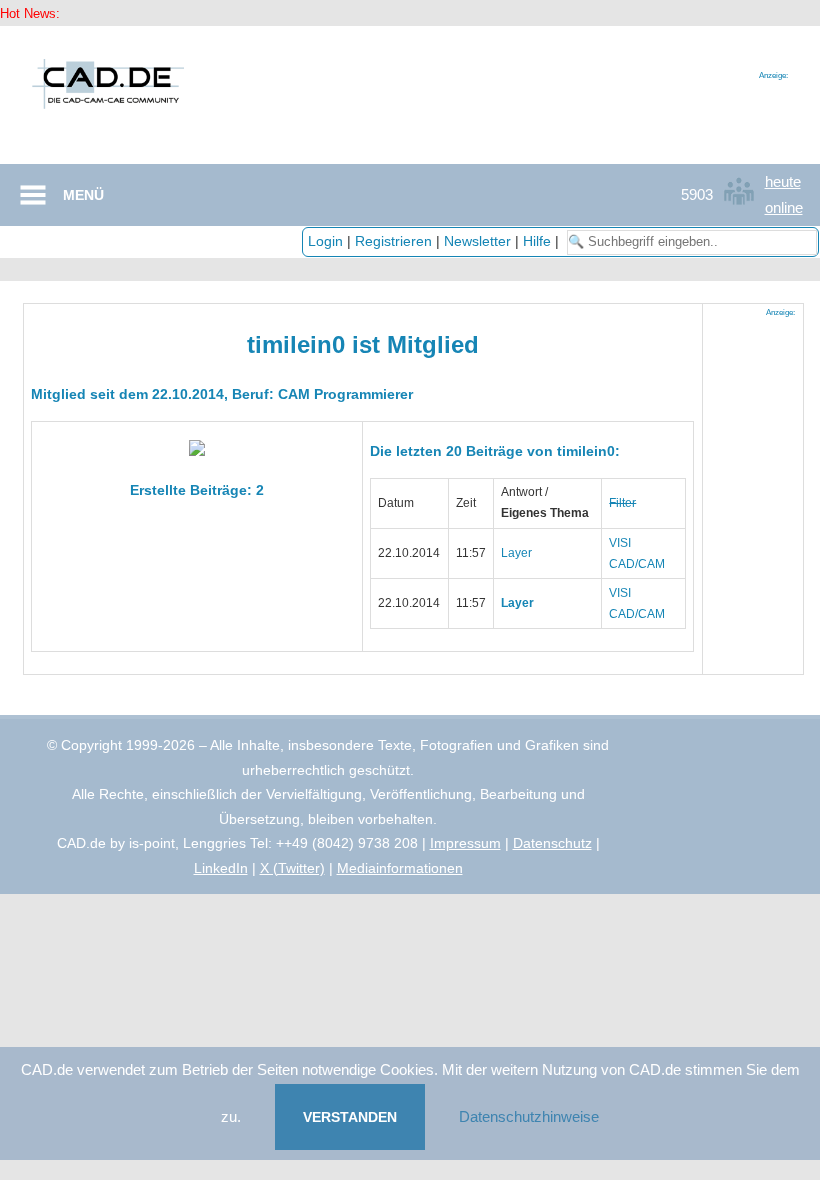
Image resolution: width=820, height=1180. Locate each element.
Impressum (465, 843)
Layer (516, 553)
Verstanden (350, 1117)
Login (325, 241)
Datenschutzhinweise (529, 1116)
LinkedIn (221, 868)
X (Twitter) (292, 868)
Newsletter (477, 241)
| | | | (435, 241)
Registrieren (393, 241)
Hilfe (537, 241)
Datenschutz (552, 843)
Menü (83, 195)
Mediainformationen (400, 868)
